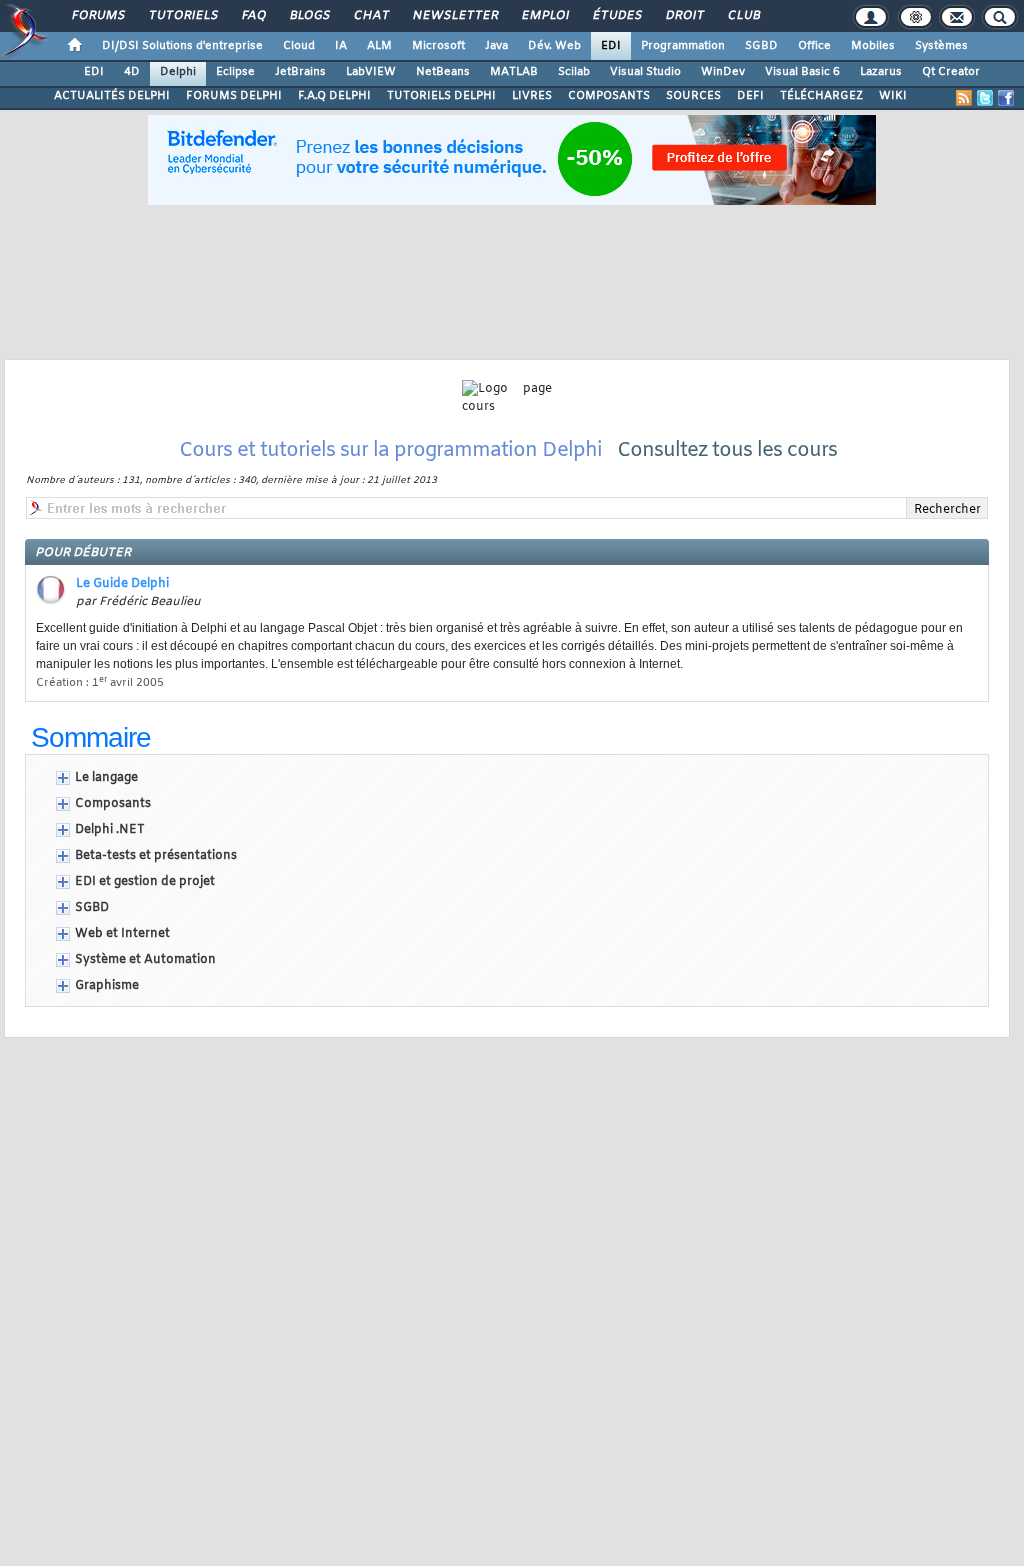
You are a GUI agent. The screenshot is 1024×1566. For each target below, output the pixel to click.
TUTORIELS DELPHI (441, 96)
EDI (611, 46)
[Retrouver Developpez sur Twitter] (985, 98)
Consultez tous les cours (727, 450)
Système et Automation (145, 960)
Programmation (683, 46)
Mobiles (873, 46)
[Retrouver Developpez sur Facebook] (1006, 98)
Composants (113, 804)
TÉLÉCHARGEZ (821, 96)
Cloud (299, 46)
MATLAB (514, 72)
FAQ (253, 16)
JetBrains (300, 72)
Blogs (309, 16)
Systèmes (941, 46)
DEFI (750, 96)
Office (814, 46)
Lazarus (881, 72)
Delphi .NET (110, 830)
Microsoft (438, 46)
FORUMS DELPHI (234, 96)
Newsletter (454, 16)
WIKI (893, 96)
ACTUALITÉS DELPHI (112, 96)
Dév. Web (554, 46)
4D (132, 72)
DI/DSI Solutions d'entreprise (182, 46)
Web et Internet (122, 934)
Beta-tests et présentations (156, 856)
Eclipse (235, 72)
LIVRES (532, 96)
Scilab (574, 72)
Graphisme (107, 986)
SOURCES (693, 96)
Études (616, 16)
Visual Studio (645, 72)
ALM (379, 46)
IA (341, 46)
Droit (684, 16)
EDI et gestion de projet (145, 882)
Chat (370, 16)
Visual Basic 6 (802, 72)
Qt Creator (951, 72)
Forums (97, 16)
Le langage (106, 778)
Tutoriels (182, 16)
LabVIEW (371, 72)
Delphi (178, 72)
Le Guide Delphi (122, 584)
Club (743, 16)
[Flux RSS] (964, 98)
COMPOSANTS (609, 96)
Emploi (544, 16)
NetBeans (443, 72)
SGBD (761, 46)
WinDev (723, 72)
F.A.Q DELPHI (334, 96)
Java (496, 46)
